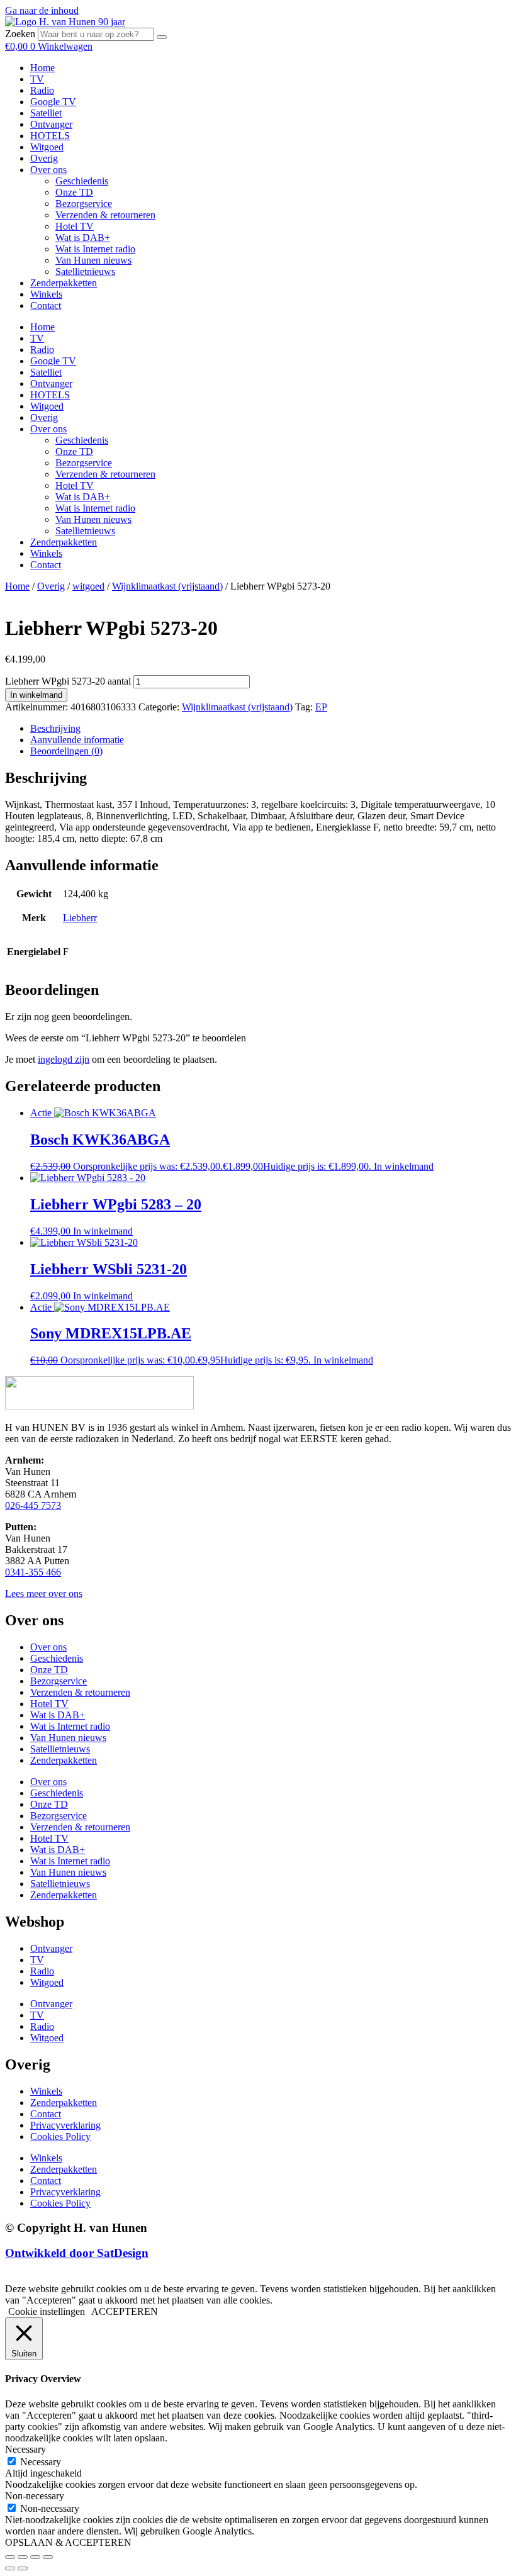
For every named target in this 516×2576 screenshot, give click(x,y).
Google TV (53, 102)
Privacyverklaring (65, 2125)
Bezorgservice (84, 204)
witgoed (88, 586)
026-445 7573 (33, 1505)
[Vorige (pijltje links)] (10, 2568)
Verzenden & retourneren (105, 215)
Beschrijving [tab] (55, 728)
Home (42, 68)
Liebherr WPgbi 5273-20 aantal (68, 681)
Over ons (48, 170)
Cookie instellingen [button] (47, 2311)
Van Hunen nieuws (93, 260)
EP (321, 707)
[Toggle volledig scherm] (23, 2557)
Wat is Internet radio (95, 249)
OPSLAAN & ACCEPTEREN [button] (68, 2542)
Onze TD (74, 192)
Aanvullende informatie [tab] (77, 740)
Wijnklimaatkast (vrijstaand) (167, 586)
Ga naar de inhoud (42, 10)
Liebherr (80, 918)
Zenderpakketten (64, 283)
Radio (42, 90)
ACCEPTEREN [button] (125, 2311)
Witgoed (47, 147)
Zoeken (20, 34)
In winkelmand (36, 695)
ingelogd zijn (64, 1059)
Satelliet (46, 113)
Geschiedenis (82, 181)
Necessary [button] (25, 2449)
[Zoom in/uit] (10, 2557)
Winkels (46, 294)
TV (37, 79)
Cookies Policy (60, 2136)
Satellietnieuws (85, 272)
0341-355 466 (33, 1572)
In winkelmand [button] (404, 1166)
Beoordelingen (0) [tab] (66, 751)
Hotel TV (75, 226)
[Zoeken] (162, 37)
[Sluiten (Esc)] (48, 2557)
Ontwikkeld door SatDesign (77, 2253)
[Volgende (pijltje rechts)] (23, 2568)
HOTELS (50, 136)
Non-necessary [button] (35, 2496)
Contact (46, 305)
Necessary (41, 2462)
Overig (44, 158)
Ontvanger (51, 124)
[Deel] (35, 2557)
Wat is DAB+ (83, 238)
